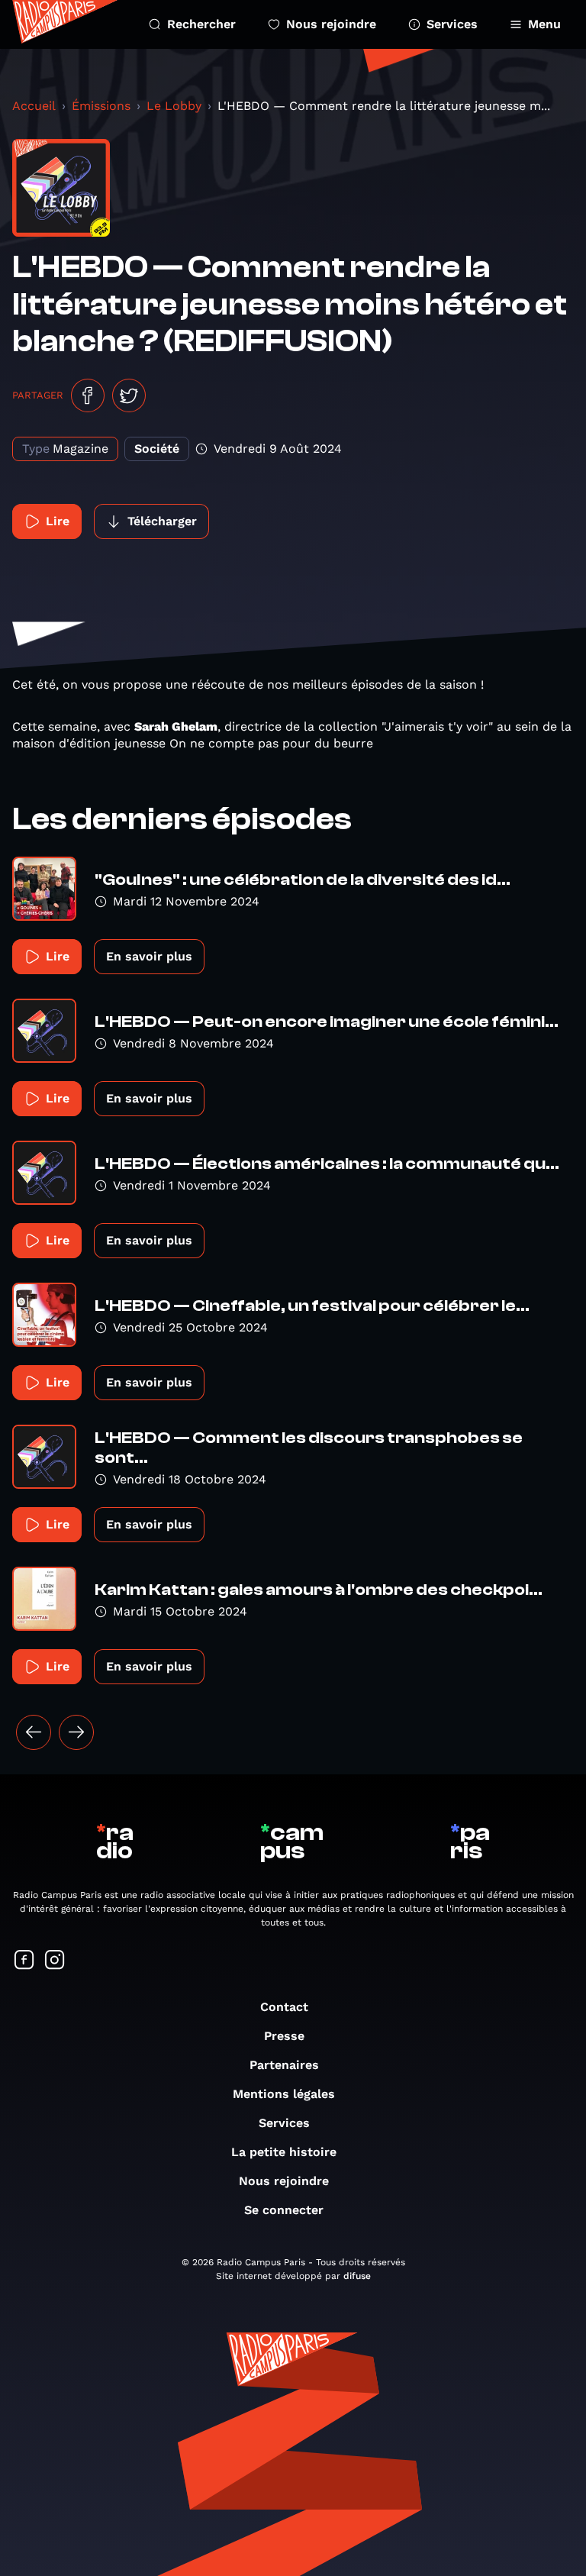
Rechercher (201, 24)
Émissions (101, 106)
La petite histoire (284, 2152)
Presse (284, 2036)
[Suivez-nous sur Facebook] (24, 1961)
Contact (284, 2007)
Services (452, 24)
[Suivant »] (76, 1732)
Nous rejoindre (331, 24)
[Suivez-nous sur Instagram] (55, 1961)
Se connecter (284, 2210)
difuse (357, 2276)
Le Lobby (174, 106)
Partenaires (284, 2065)
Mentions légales (284, 2094)
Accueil (34, 106)
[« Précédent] (34, 1732)
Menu (544, 24)
